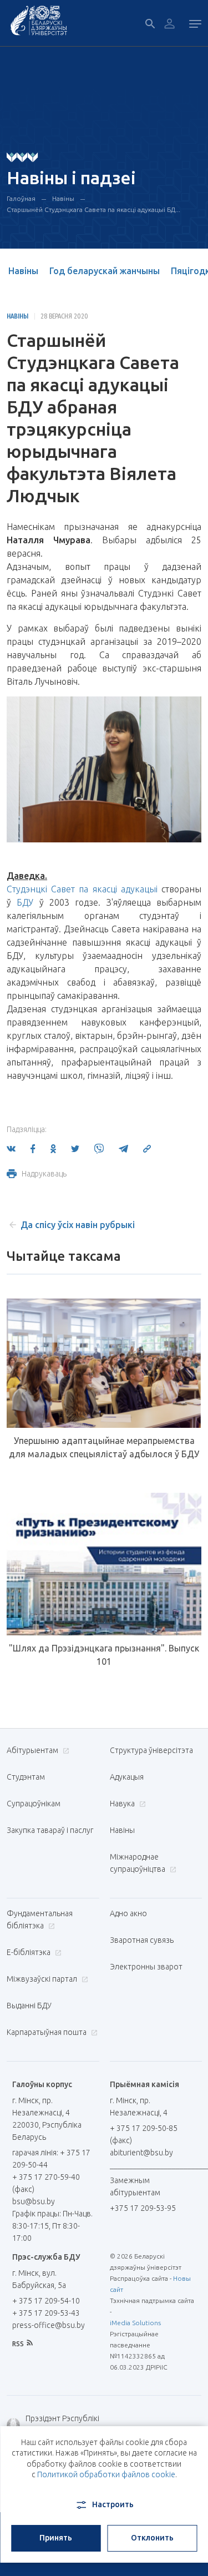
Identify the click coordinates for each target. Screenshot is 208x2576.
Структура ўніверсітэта (151, 1750)
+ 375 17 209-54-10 (46, 2301)
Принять (56, 2538)
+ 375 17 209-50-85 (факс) (144, 2134)
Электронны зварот (146, 1967)
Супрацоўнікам (34, 1804)
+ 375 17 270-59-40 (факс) (46, 2183)
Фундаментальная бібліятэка (40, 1920)
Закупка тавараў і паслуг (50, 1830)
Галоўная (21, 198)
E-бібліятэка (29, 1952)
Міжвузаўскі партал (43, 1979)
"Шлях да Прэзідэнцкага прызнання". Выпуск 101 (104, 1655)
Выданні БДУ (29, 2006)
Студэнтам (26, 1777)
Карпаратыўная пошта (47, 2032)
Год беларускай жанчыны (105, 271)
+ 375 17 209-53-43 (46, 2313)
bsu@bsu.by (34, 2201)
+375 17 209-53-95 (143, 2208)
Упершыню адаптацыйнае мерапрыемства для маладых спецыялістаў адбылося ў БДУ (104, 1447)
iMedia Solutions (135, 2323)
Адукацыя (127, 1777)
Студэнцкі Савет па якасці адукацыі (82, 889)
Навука (123, 1804)
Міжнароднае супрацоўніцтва (138, 1863)
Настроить (113, 2504)
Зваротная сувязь (142, 1940)
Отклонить (152, 2538)
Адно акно (128, 1913)
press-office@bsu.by (49, 2325)
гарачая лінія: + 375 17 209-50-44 (51, 2159)
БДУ (25, 902)
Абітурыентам (33, 1750)
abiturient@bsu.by (141, 2153)
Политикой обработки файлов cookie (106, 2474)
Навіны (63, 198)
